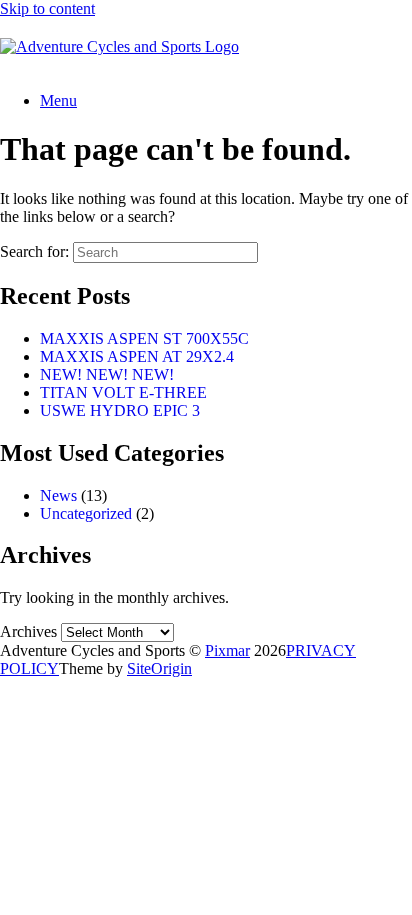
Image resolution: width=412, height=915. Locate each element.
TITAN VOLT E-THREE (123, 392)
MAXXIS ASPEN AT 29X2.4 (137, 356)
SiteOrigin (159, 668)
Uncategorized (86, 513)
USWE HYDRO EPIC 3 (120, 410)
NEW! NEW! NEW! (107, 374)
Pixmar (227, 650)
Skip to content (47, 8)
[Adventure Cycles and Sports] (119, 46)
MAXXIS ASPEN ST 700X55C (144, 338)
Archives (28, 631)
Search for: (34, 251)
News (58, 495)
